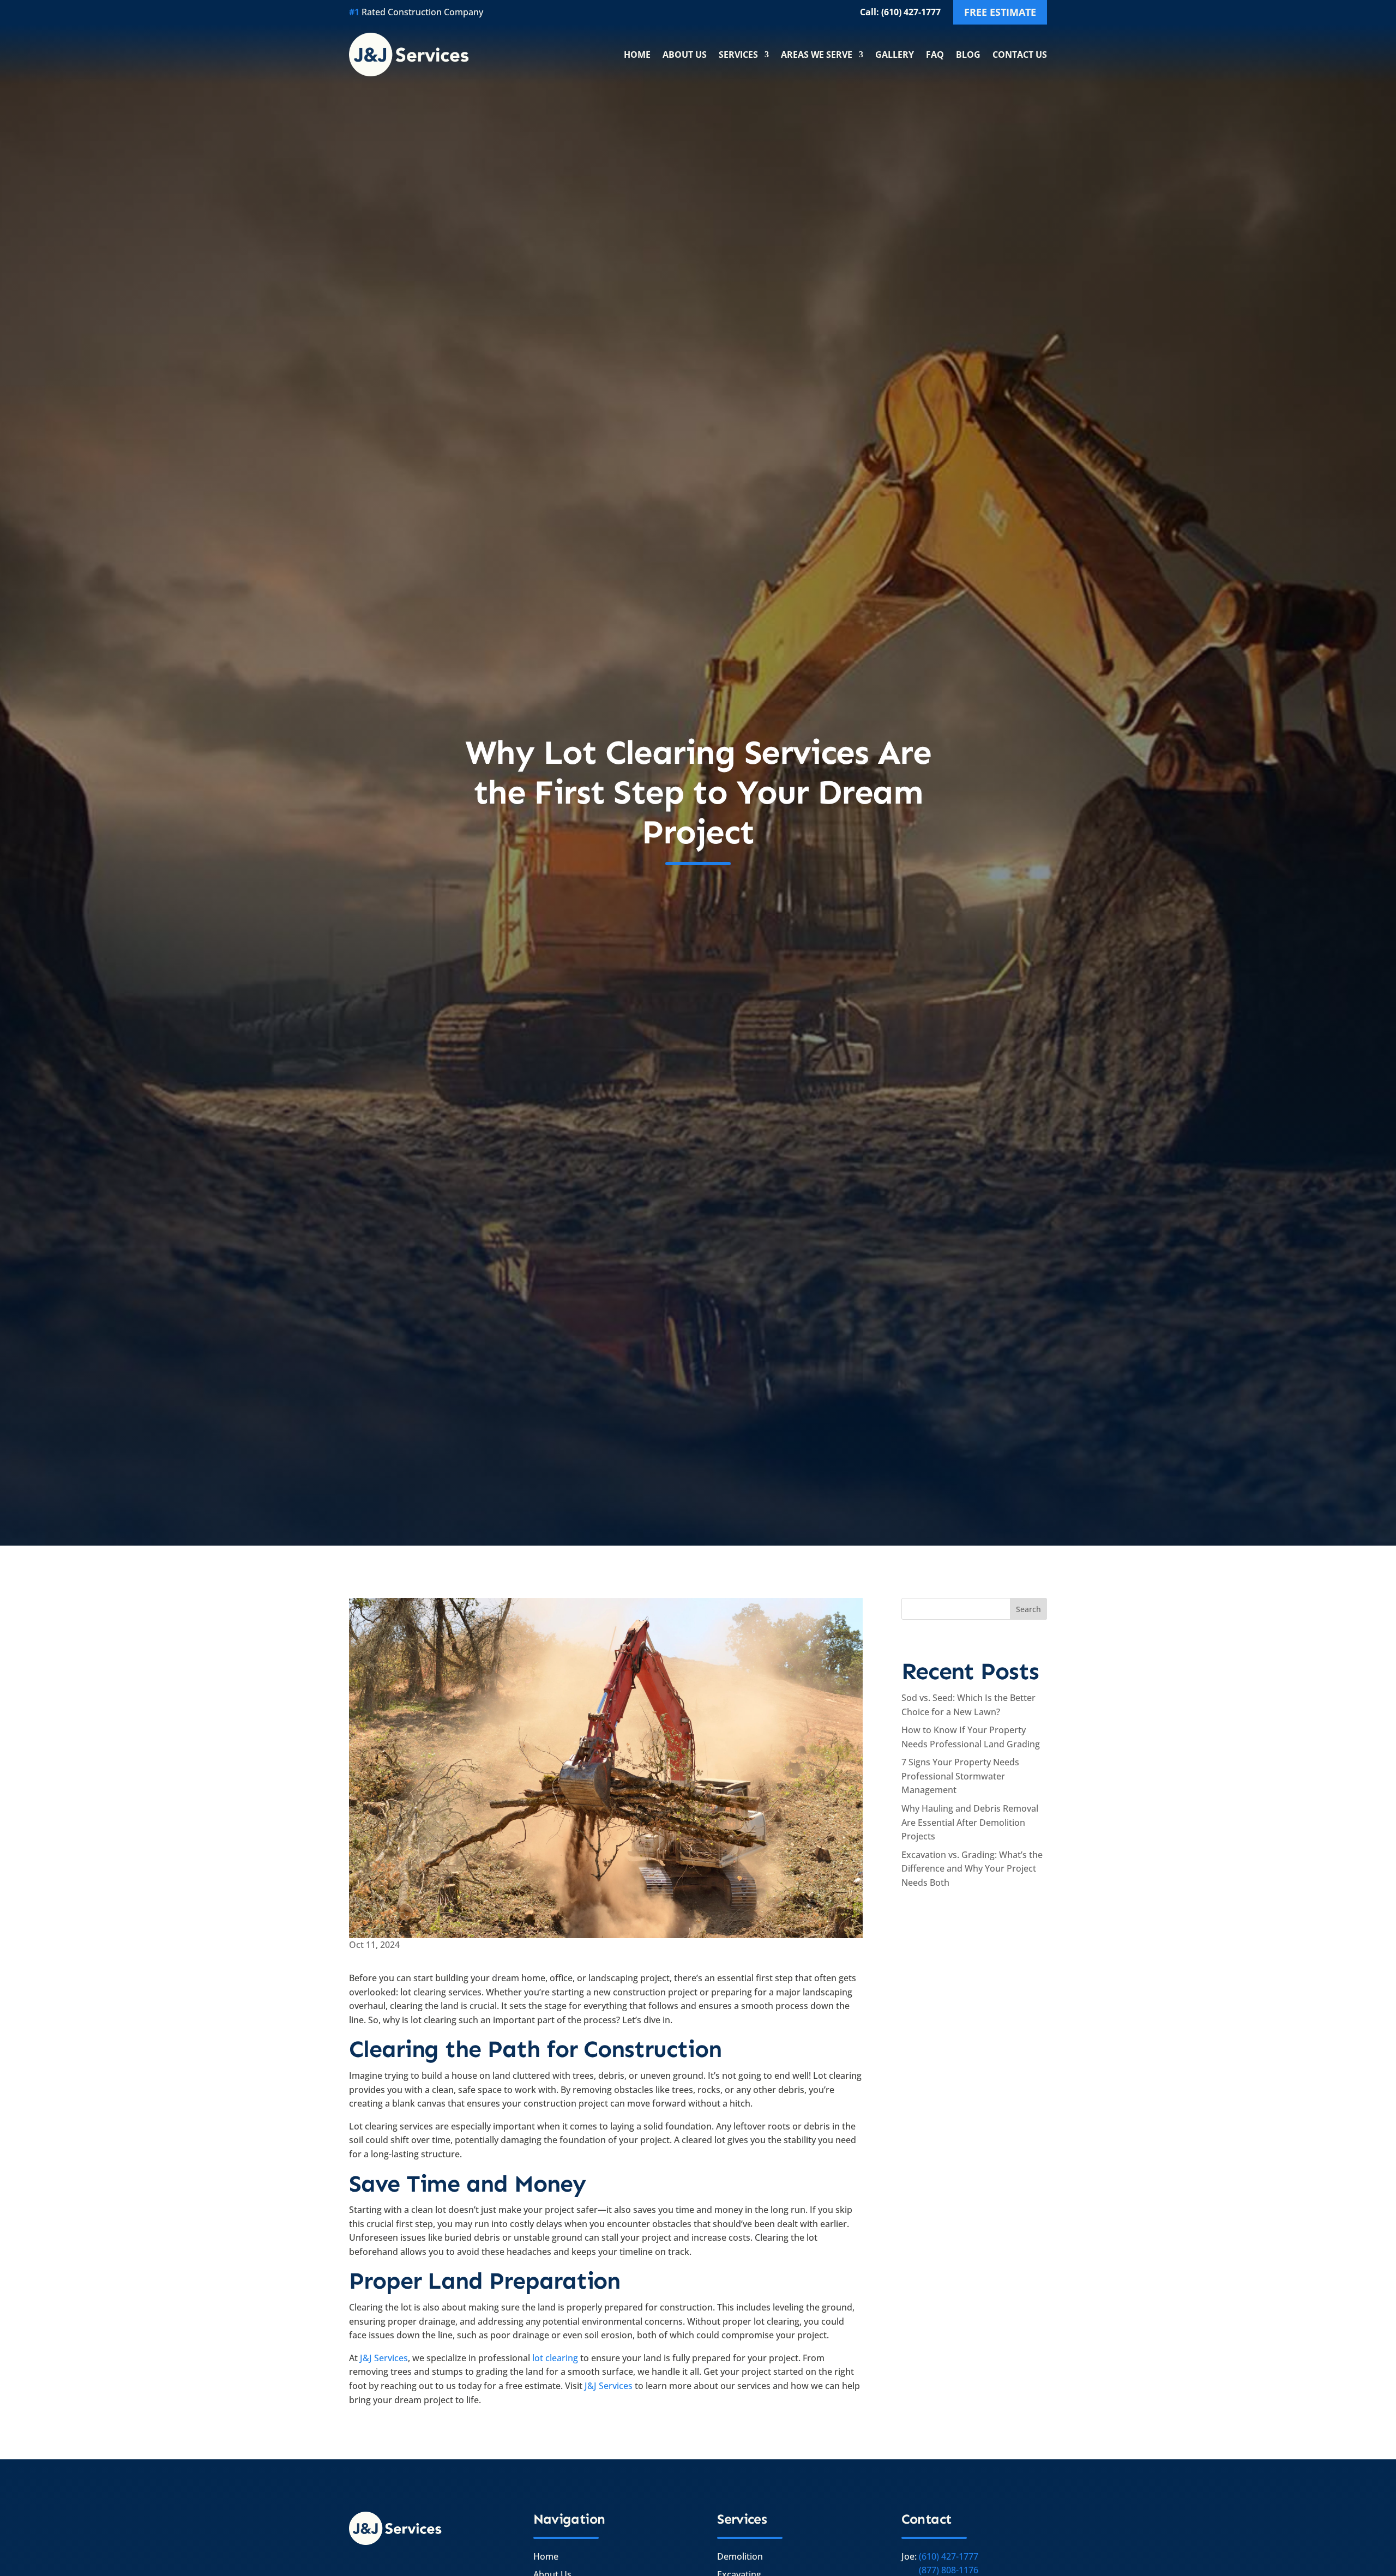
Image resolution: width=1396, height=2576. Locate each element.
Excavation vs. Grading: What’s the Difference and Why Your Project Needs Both (972, 1869)
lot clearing (555, 2358)
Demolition (740, 2556)
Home (637, 55)
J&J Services (384, 2358)
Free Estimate (1000, 12)
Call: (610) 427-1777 (900, 12)
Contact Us (1020, 55)
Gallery (895, 55)
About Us (685, 55)
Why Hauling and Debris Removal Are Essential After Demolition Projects (970, 1822)
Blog (968, 55)
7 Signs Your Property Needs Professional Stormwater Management (960, 1776)
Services (738, 55)
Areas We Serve (817, 55)
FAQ (935, 55)
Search (1028, 1609)
